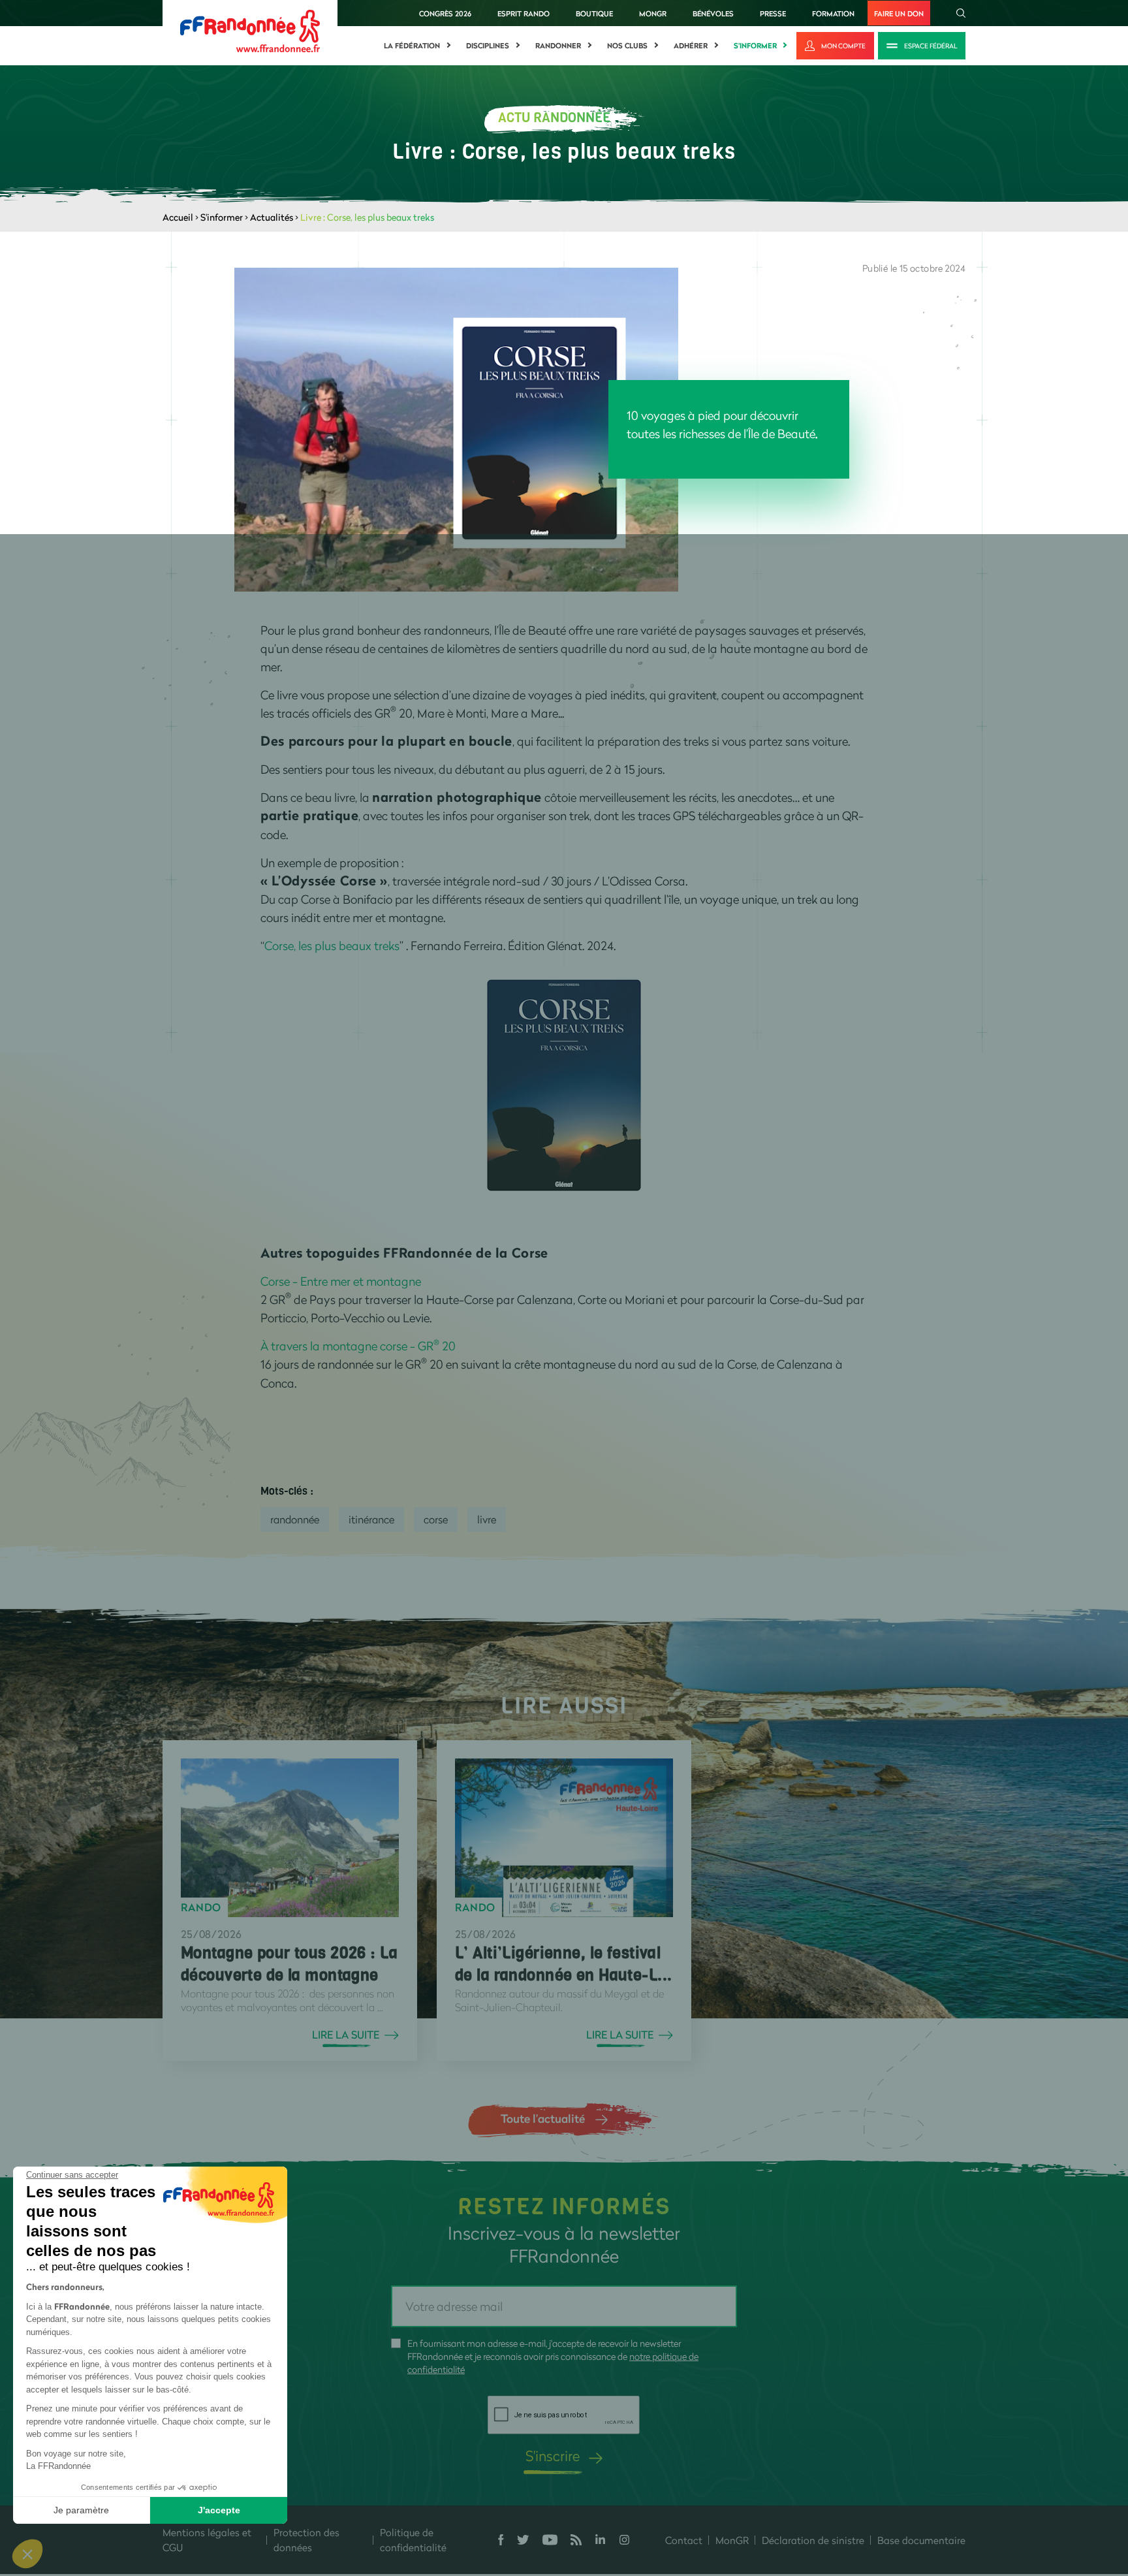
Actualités (272, 217)
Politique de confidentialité (413, 2540)
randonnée (295, 1519)
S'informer (755, 46)
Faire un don (899, 13)
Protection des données (306, 2540)
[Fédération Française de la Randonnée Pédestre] (250, 30)
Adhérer (691, 46)
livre (487, 1519)
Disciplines (488, 46)
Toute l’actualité (543, 2118)
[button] (27, 2554)
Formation (833, 13)
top (728, 2488)
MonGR (653, 13)
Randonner (558, 46)
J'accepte (219, 2510)
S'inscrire (553, 2456)
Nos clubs (627, 46)
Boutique (594, 13)
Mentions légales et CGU (207, 2540)
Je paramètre (81, 2510)
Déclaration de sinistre (813, 2540)
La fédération (412, 46)
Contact (684, 2540)
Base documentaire (921, 2540)
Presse (773, 13)
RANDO (201, 1907)
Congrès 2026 (445, 13)
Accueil (178, 217)
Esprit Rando (524, 13)
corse (436, 1519)
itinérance (371, 1519)
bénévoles (713, 13)
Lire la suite (346, 2035)
